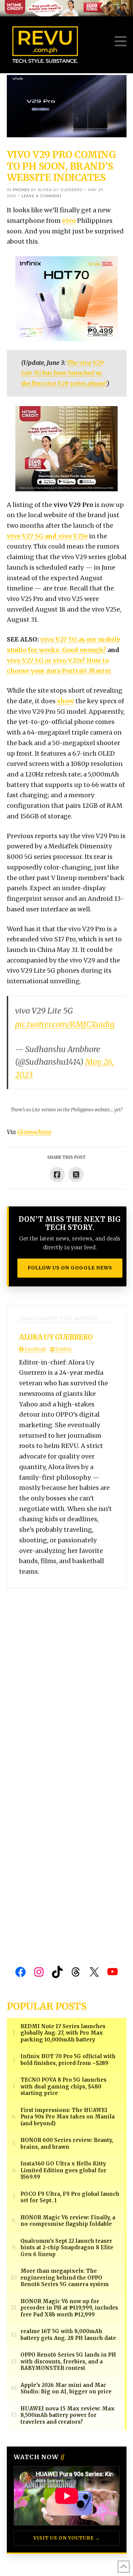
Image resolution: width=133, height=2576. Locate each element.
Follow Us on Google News (70, 1268)
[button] (121, 41)
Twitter (63, 1349)
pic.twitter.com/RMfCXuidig (65, 1024)
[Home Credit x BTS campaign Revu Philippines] (66, 8)
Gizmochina (34, 1132)
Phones (21, 190)
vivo (69, 221)
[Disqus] (67, 1673)
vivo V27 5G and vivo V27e (47, 536)
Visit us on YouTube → (67, 2538)
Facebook (35, 1349)
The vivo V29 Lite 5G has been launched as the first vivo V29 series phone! (64, 373)
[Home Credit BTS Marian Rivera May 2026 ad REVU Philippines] (66, 448)
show (65, 701)
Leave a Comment (42, 196)
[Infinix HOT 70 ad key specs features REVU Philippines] (66, 298)
